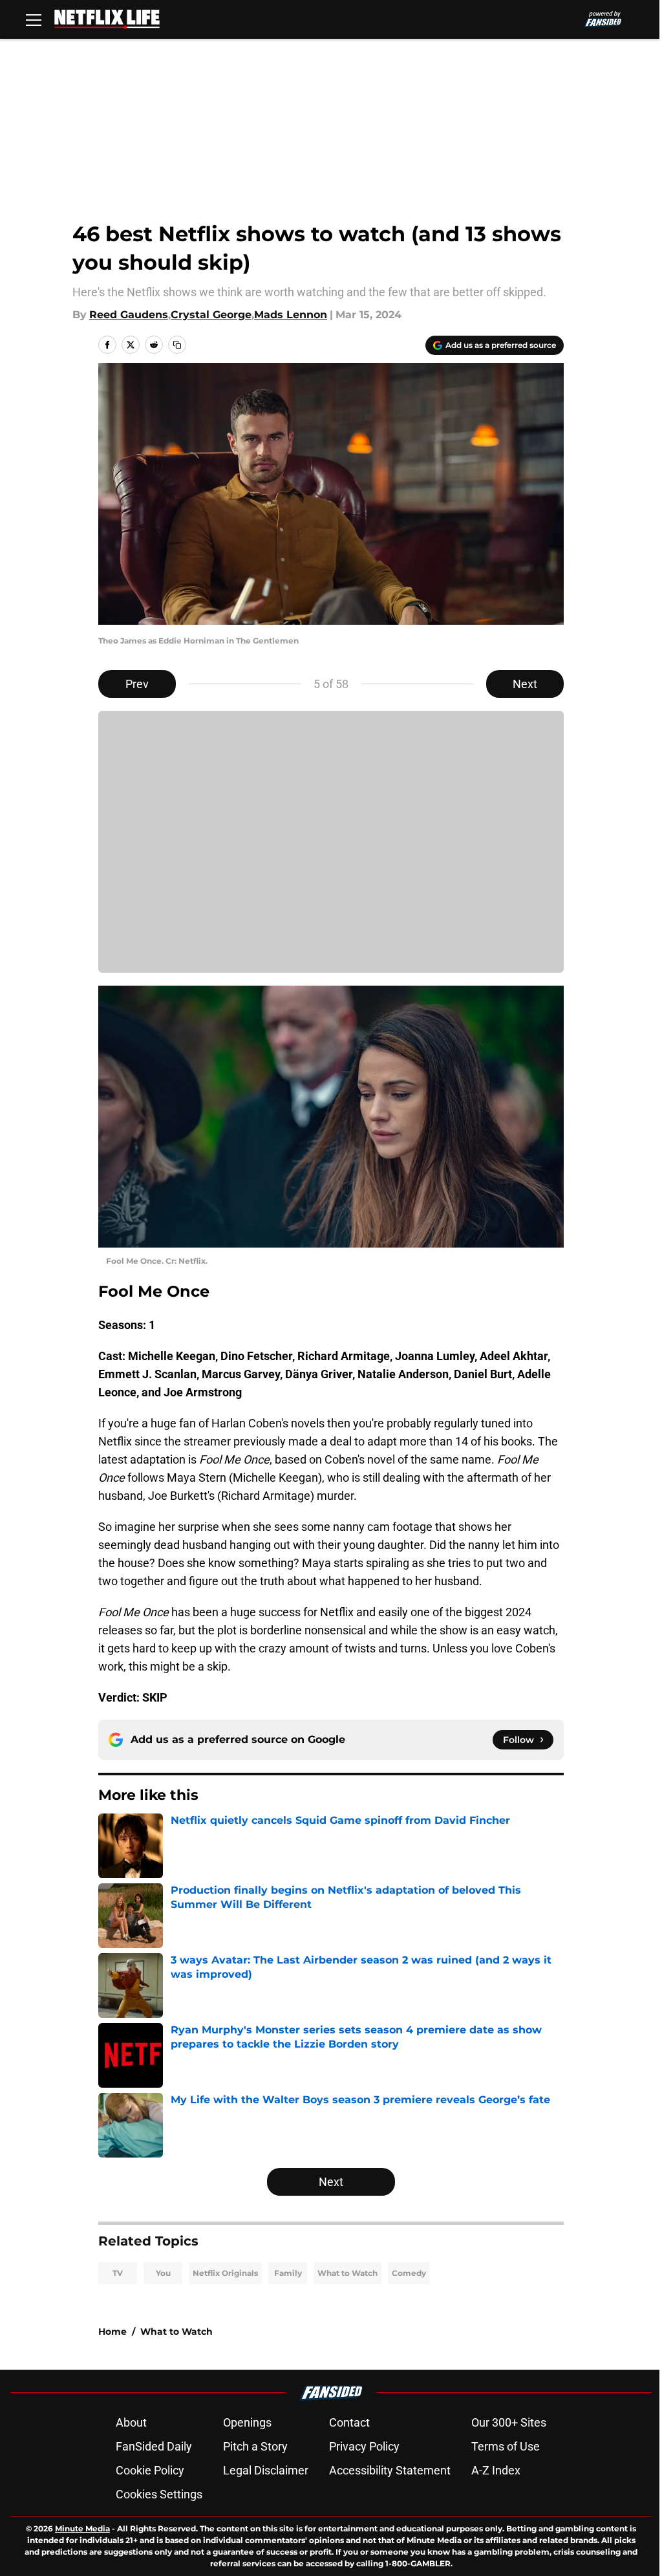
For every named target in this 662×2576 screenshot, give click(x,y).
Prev (137, 684)
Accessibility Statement (390, 2470)
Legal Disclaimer (266, 2470)
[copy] (177, 345)
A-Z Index (496, 2470)
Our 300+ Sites (509, 2422)
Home (112, 2332)
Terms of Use (506, 2446)
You (163, 2273)
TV (118, 2273)
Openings (247, 2422)
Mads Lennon (291, 315)
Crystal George (211, 315)
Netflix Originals (225, 2273)
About (131, 2422)
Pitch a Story (255, 2446)
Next (525, 684)
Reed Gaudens (129, 315)
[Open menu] (34, 19)
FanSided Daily (154, 2446)
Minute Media (82, 2528)
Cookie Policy (150, 2470)
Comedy (409, 2273)
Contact (349, 2422)
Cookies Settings (159, 2494)
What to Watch (347, 2273)
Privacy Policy (364, 2446)
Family (288, 2273)
